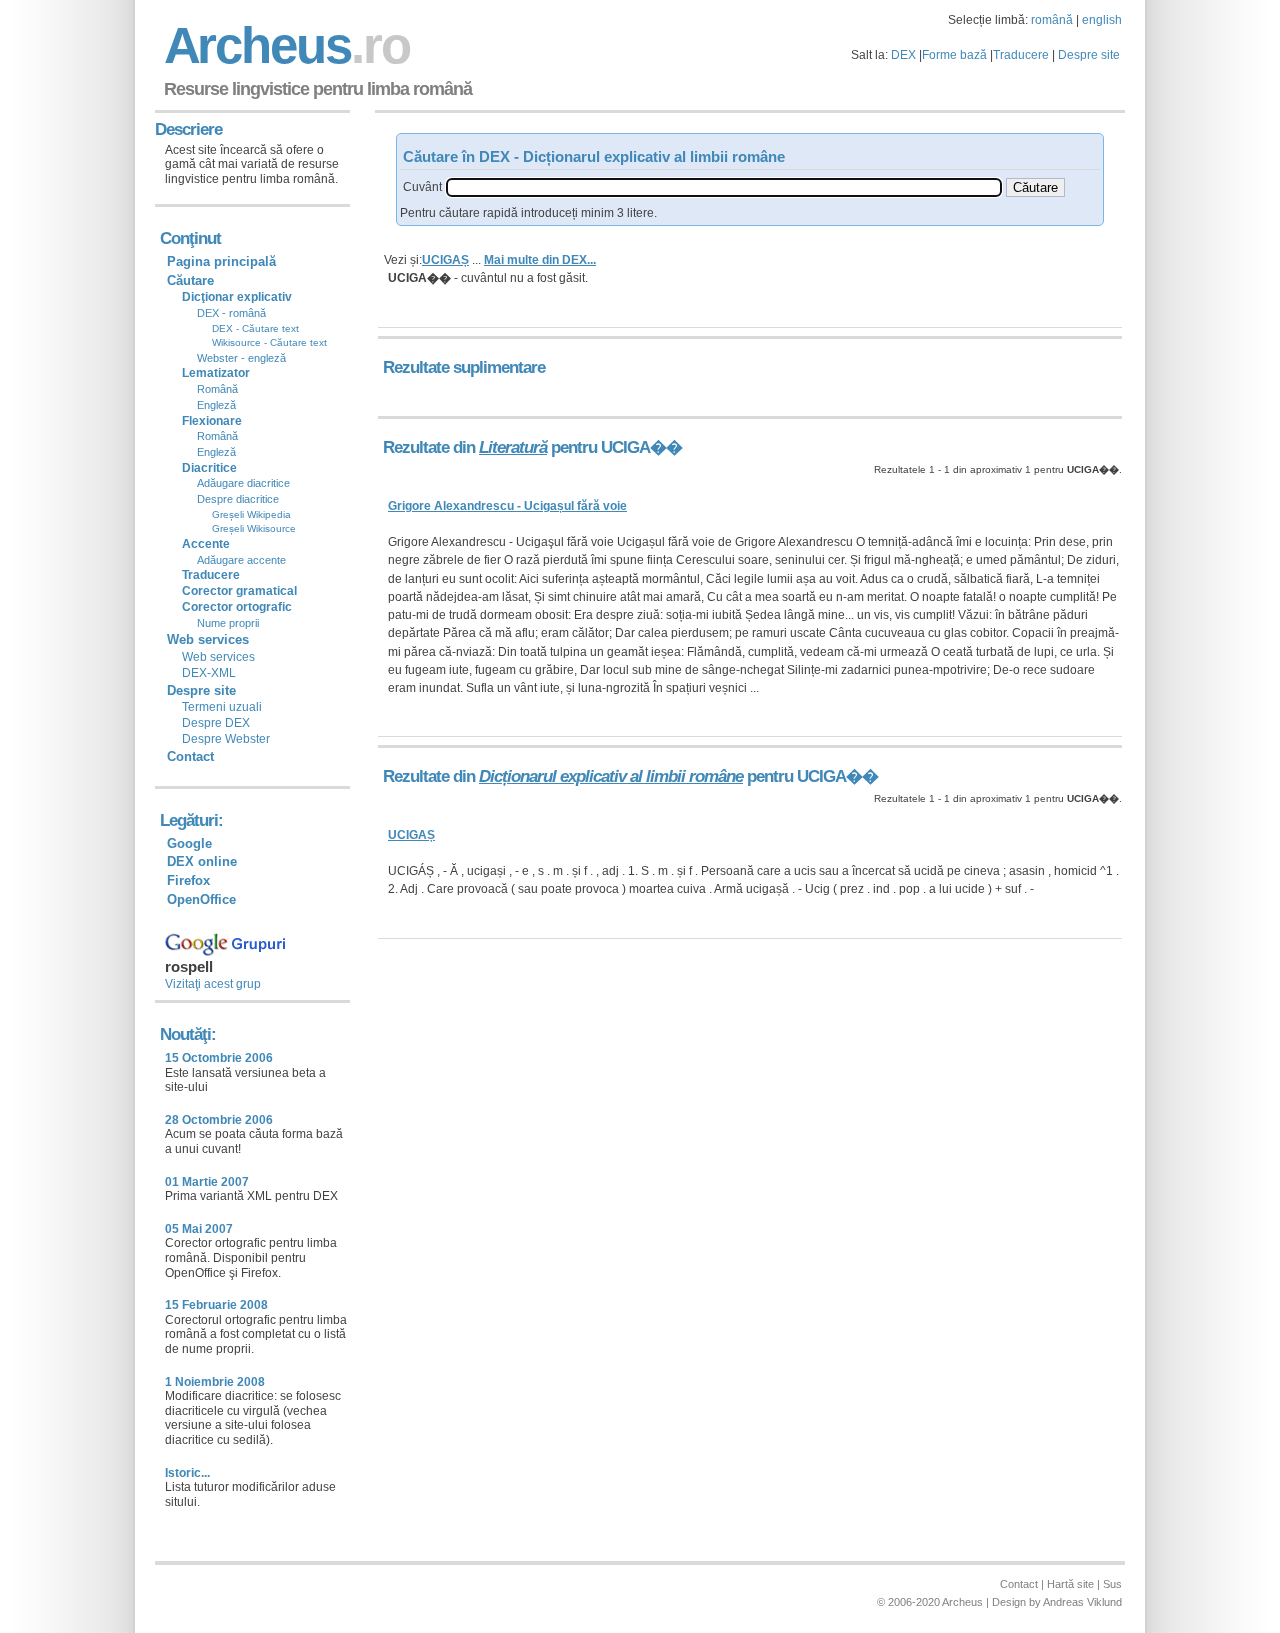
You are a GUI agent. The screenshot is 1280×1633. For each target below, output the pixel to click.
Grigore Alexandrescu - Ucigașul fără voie (507, 506)
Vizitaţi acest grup (213, 984)
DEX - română (231, 313)
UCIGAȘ (445, 260)
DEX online (202, 861)
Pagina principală (221, 261)
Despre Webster (226, 739)
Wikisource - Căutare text (269, 342)
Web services (218, 657)
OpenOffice (201, 899)
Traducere (1021, 55)
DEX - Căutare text (255, 328)
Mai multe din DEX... (540, 260)
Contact (190, 756)
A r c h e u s (284, 45)
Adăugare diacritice (243, 483)
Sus (1112, 1584)
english (1102, 20)
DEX (903, 55)
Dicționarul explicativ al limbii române (611, 776)
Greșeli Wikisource (254, 528)
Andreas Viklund (1082, 1602)
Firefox (188, 880)
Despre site (1089, 55)
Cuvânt (422, 187)
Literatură (513, 447)
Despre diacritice (238, 499)
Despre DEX (216, 723)
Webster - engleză (241, 358)
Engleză (216, 405)
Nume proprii (228, 623)
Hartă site (1070, 1584)
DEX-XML (209, 673)
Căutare (190, 280)
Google (189, 843)
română (1052, 20)
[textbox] (724, 187)
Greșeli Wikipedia (251, 514)
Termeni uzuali (222, 707)
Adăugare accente (241, 560)
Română (217, 389)
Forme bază (954, 55)
